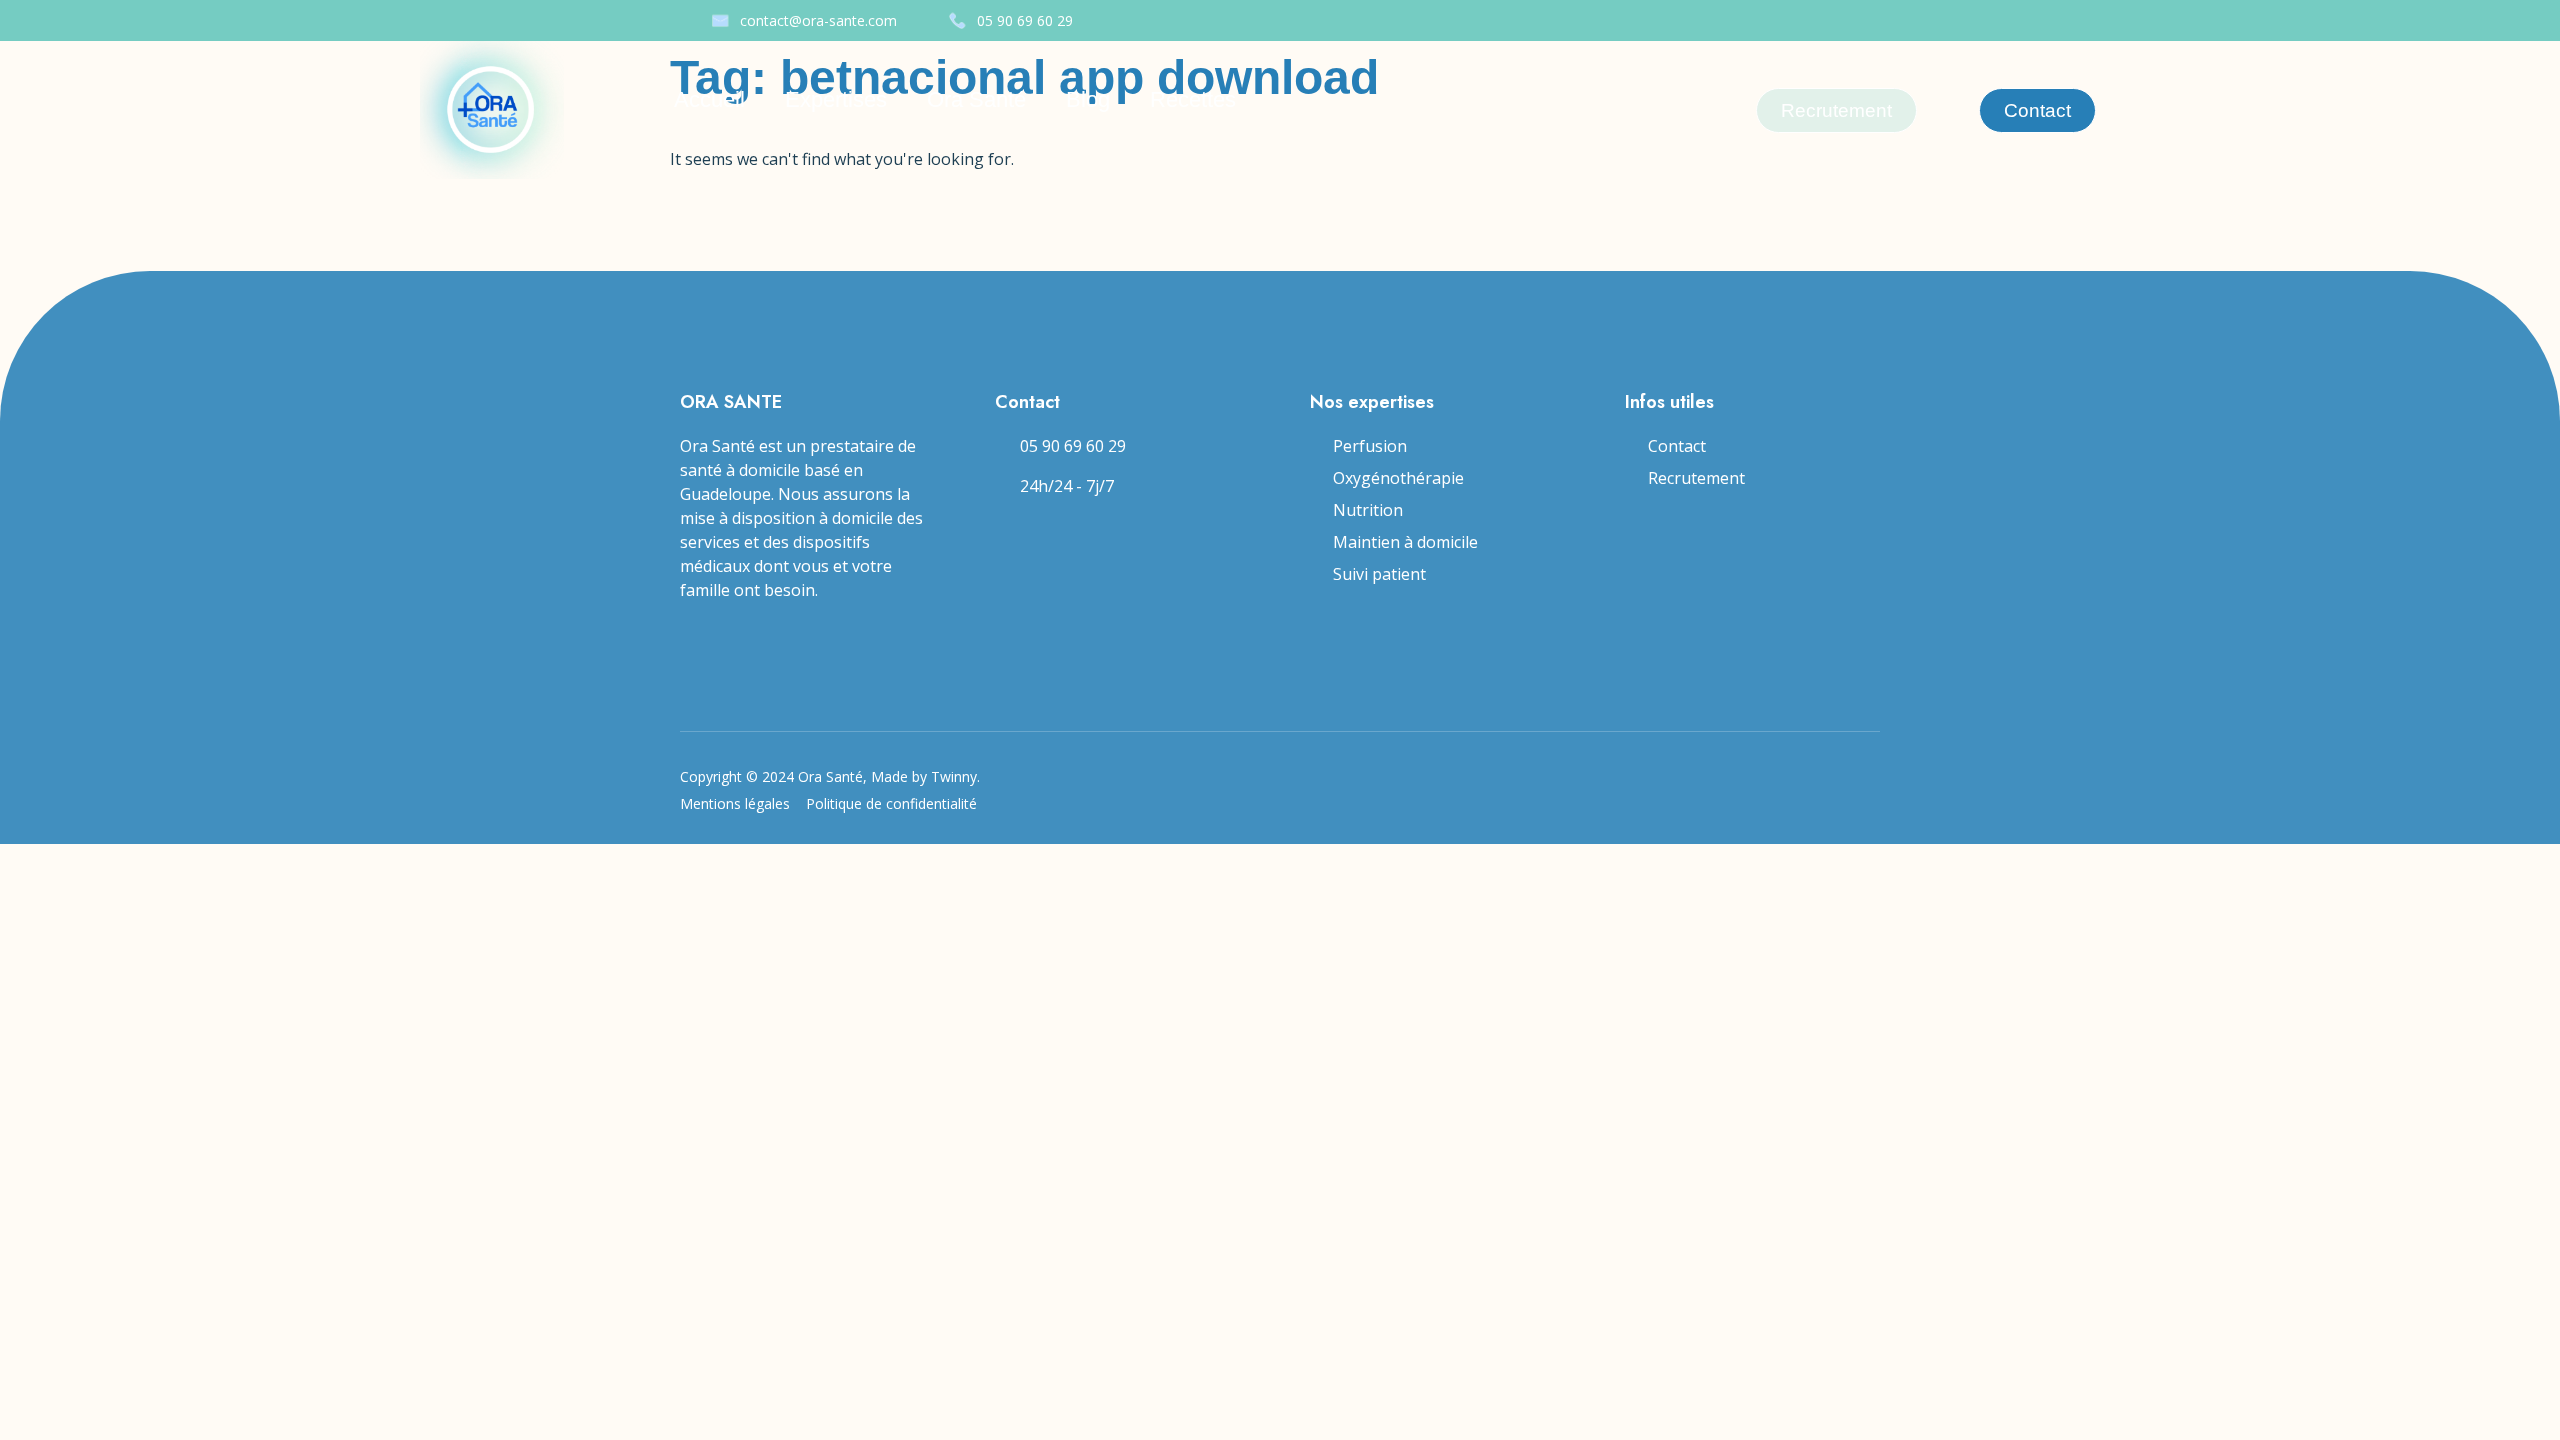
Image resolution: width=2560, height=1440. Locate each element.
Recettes (1193, 99)
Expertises (836, 99)
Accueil (709, 99)
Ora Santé (976, 99)
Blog (1088, 99)
